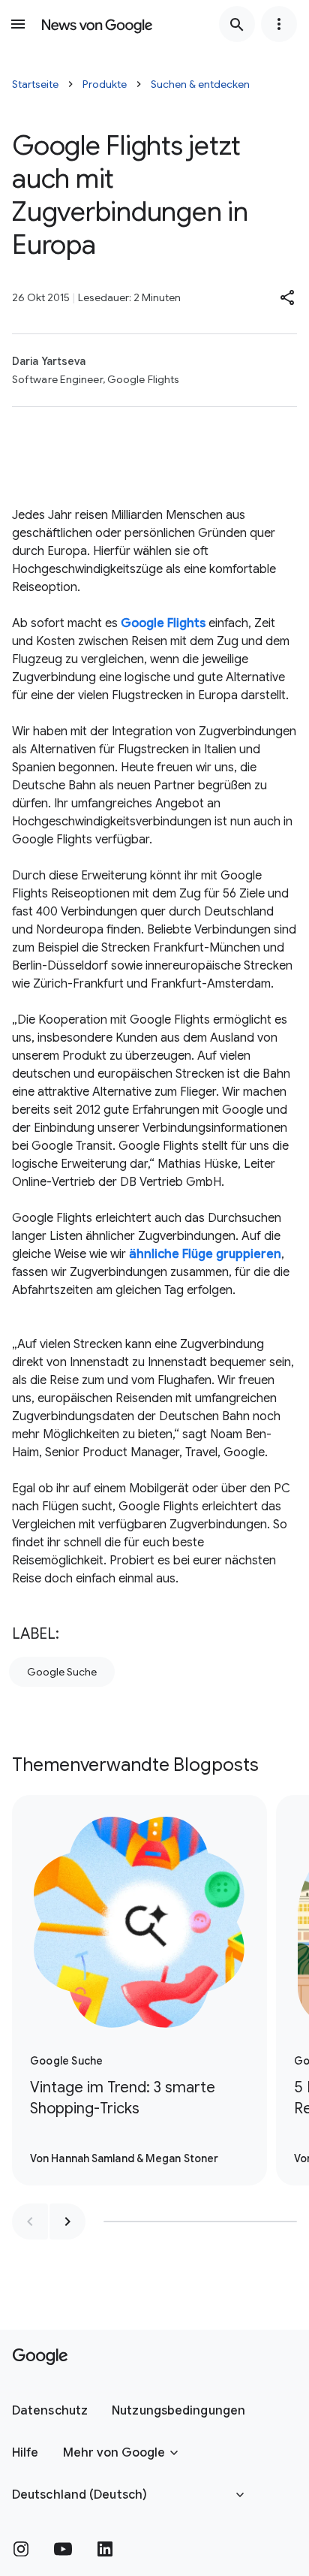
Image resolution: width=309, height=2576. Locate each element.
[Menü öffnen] (18, 24)
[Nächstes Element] (67, 2222)
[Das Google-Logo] (40, 2357)
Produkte (105, 84)
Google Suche (62, 1672)
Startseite (35, 84)
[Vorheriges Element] (30, 2222)
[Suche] (237, 24)
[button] (288, 297)
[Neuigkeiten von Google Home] (97, 24)
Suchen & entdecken (200, 84)
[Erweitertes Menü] (279, 24)
